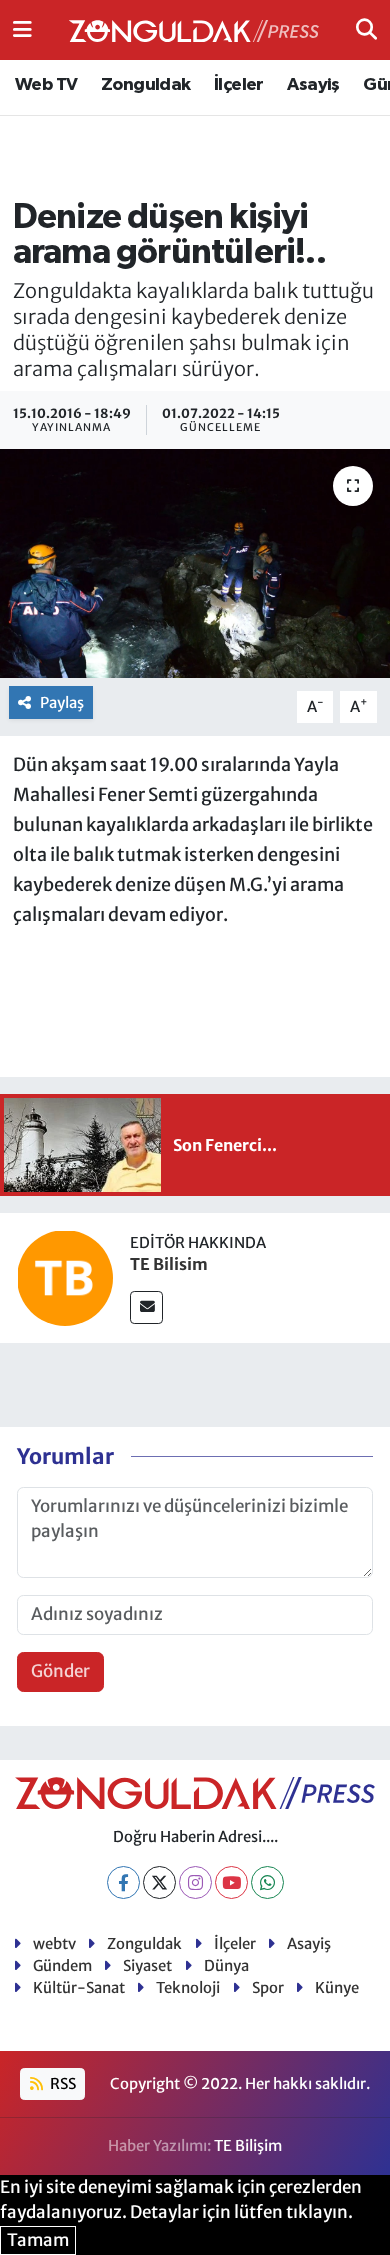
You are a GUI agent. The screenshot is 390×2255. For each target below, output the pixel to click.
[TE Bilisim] (65, 1277)
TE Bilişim (248, 2145)
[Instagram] (195, 1882)
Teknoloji (188, 1987)
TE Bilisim (169, 1264)
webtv (54, 1943)
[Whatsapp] (267, 1882)
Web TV (46, 85)
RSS (61, 2083)
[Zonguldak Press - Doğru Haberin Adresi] (194, 30)
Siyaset (147, 1965)
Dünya (226, 1965)
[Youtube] (231, 1882)
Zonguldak (146, 85)
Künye (337, 1987)
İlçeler (239, 85)
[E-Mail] (146, 1307)
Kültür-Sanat (79, 1987)
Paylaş (62, 702)
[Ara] (366, 29)
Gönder (60, 1671)
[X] (159, 1882)
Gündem (62, 1965)
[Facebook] (123, 1882)
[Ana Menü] (22, 29)
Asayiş (313, 85)
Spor (268, 1987)
